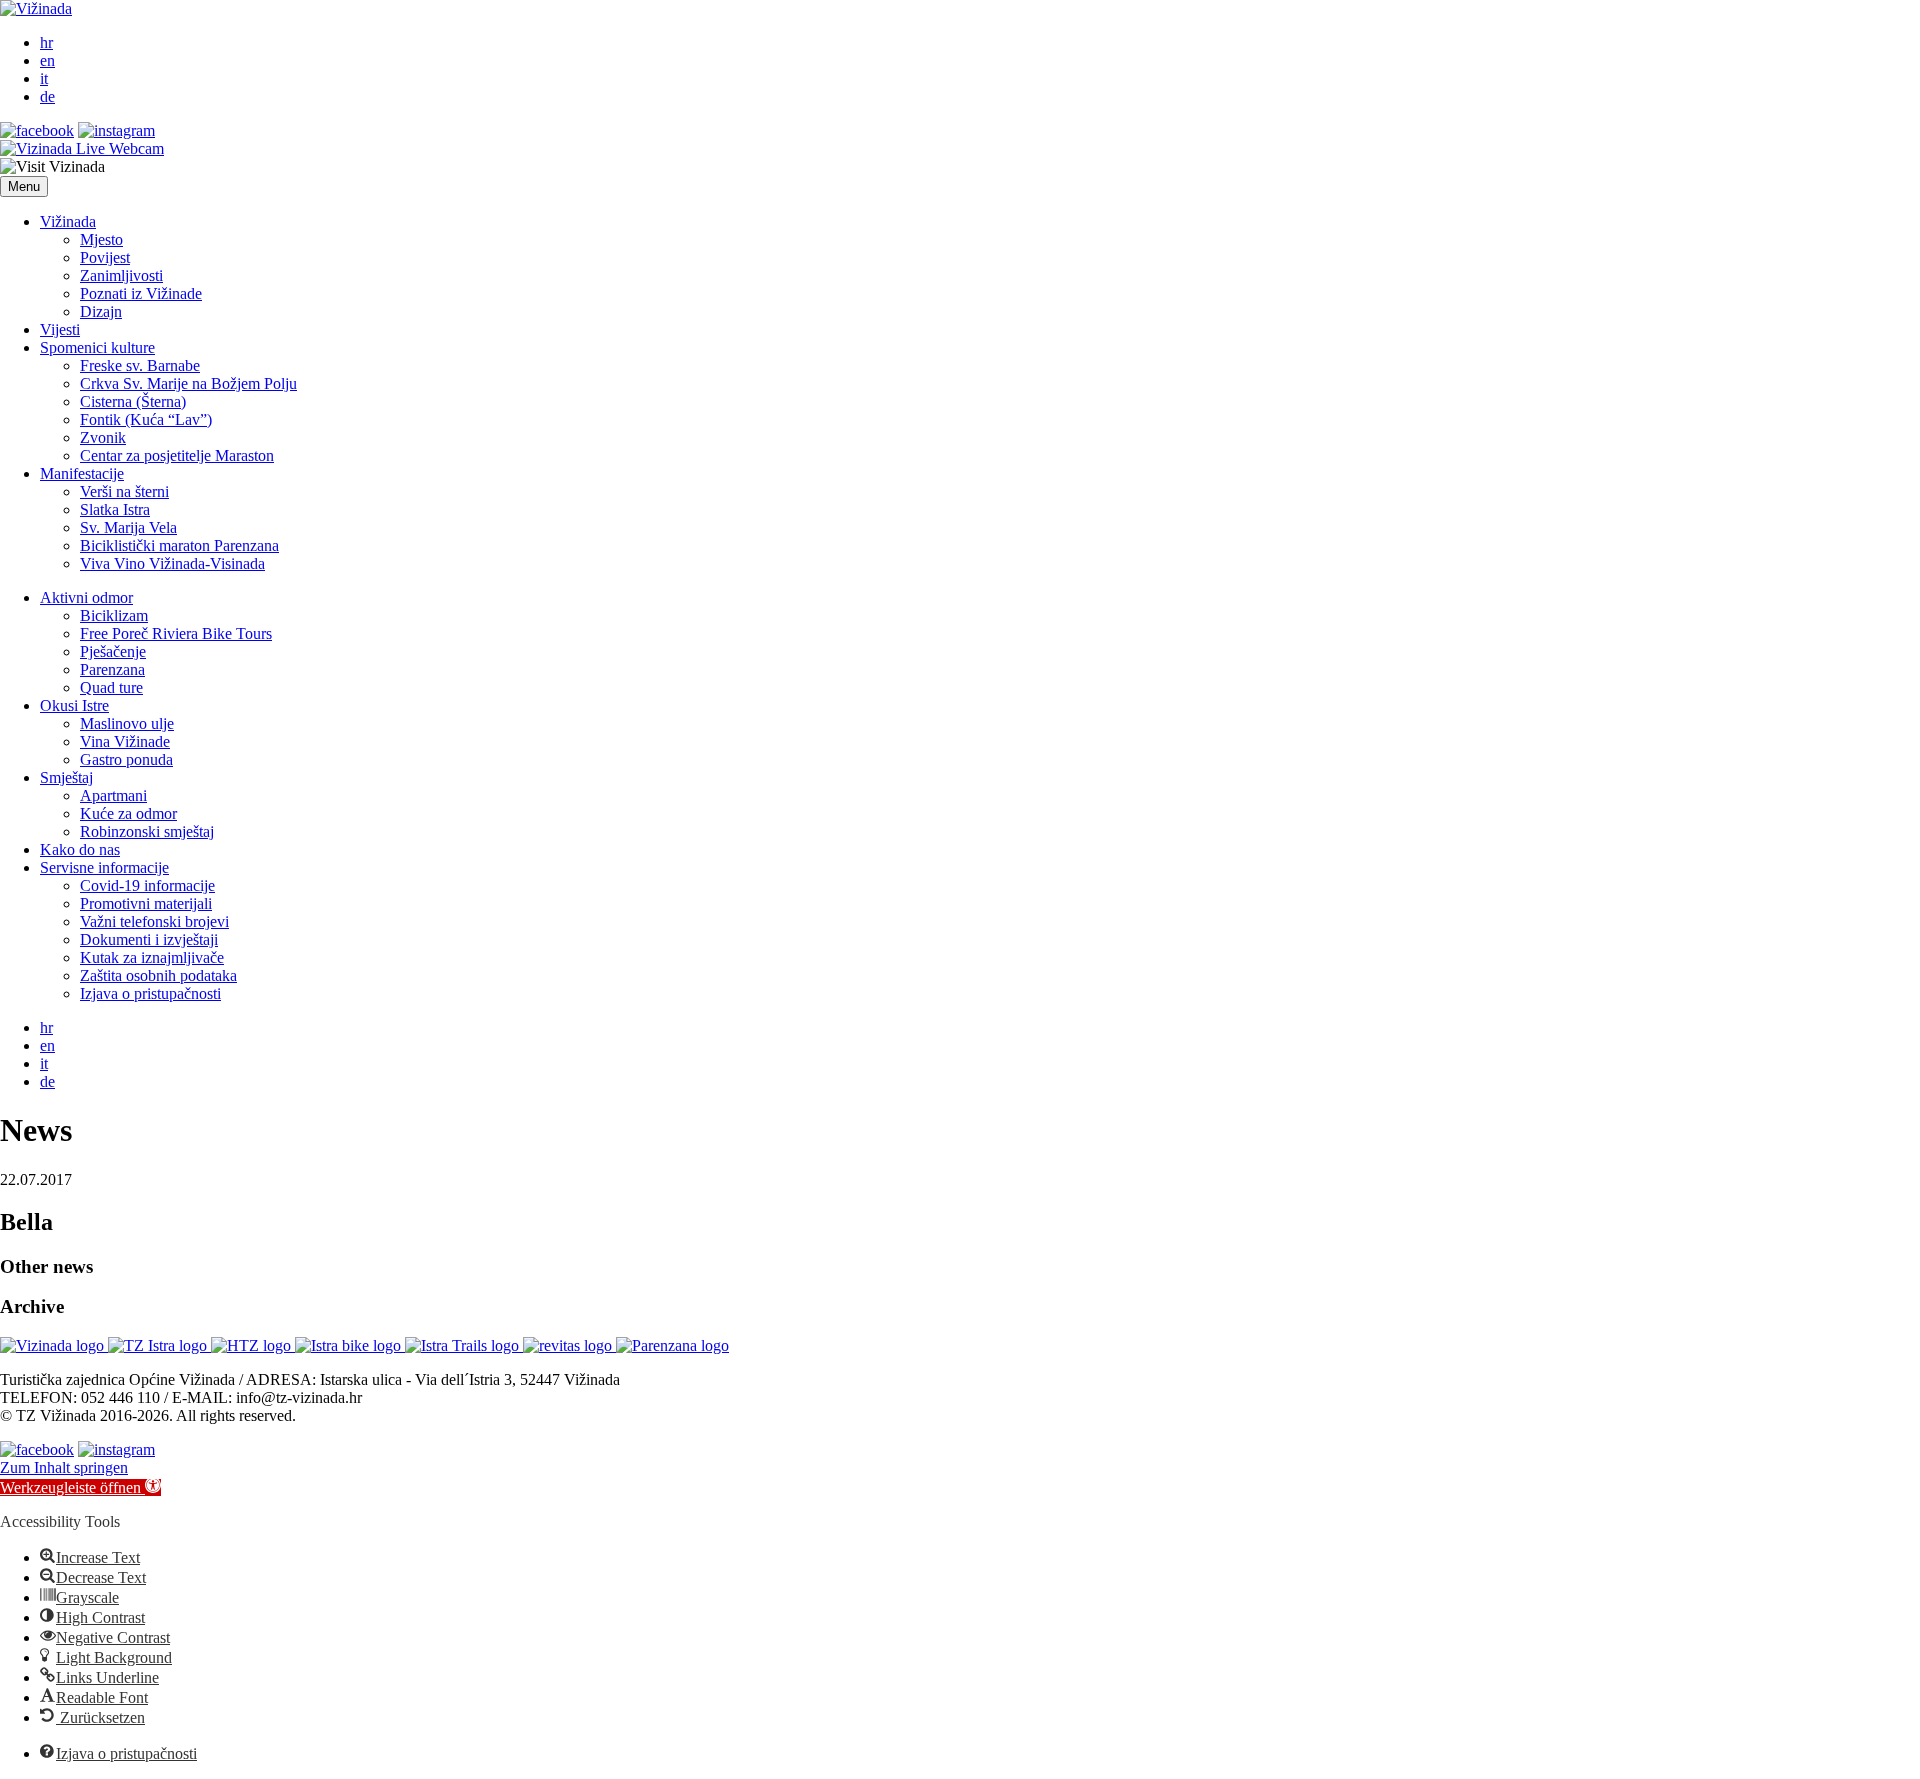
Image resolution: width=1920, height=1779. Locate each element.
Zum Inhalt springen (64, 1467)
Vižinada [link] (68, 221)
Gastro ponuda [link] (126, 759)
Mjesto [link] (101, 239)
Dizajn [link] (101, 311)
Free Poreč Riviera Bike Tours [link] (176, 633)
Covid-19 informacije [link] (147, 885)
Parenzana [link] (112, 669)
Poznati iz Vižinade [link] (141, 293)
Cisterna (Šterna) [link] (133, 401)
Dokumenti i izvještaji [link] (149, 939)
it (44, 78)
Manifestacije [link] (82, 473)
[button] (24, 186)
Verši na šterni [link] (124, 491)
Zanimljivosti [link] (121, 275)
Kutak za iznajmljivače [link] (152, 957)
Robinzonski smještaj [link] (147, 831)
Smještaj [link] (66, 777)
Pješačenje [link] (113, 651)
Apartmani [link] (113, 795)
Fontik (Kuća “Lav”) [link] (146, 419)
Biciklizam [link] (114, 615)
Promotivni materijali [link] (146, 903)
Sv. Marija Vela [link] (128, 527)
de (47, 96)
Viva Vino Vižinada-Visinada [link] (172, 563)
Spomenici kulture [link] (97, 347)
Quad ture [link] (111, 687)
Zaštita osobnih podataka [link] (158, 975)
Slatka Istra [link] (115, 509)
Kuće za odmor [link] (128, 813)
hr (46, 42)
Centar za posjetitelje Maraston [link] (177, 455)
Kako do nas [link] (80, 849)
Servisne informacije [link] (104, 867)
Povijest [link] (105, 257)
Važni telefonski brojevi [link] (154, 921)
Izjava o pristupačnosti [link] (150, 993)
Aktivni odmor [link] (86, 597)
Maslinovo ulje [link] (127, 723)
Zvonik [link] (103, 437)
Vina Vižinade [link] (125, 741)
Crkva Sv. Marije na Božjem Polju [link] (188, 383)
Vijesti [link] (60, 329)
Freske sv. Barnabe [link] (140, 365)
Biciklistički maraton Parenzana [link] (179, 545)
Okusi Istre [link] (74, 705)
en (47, 60)
